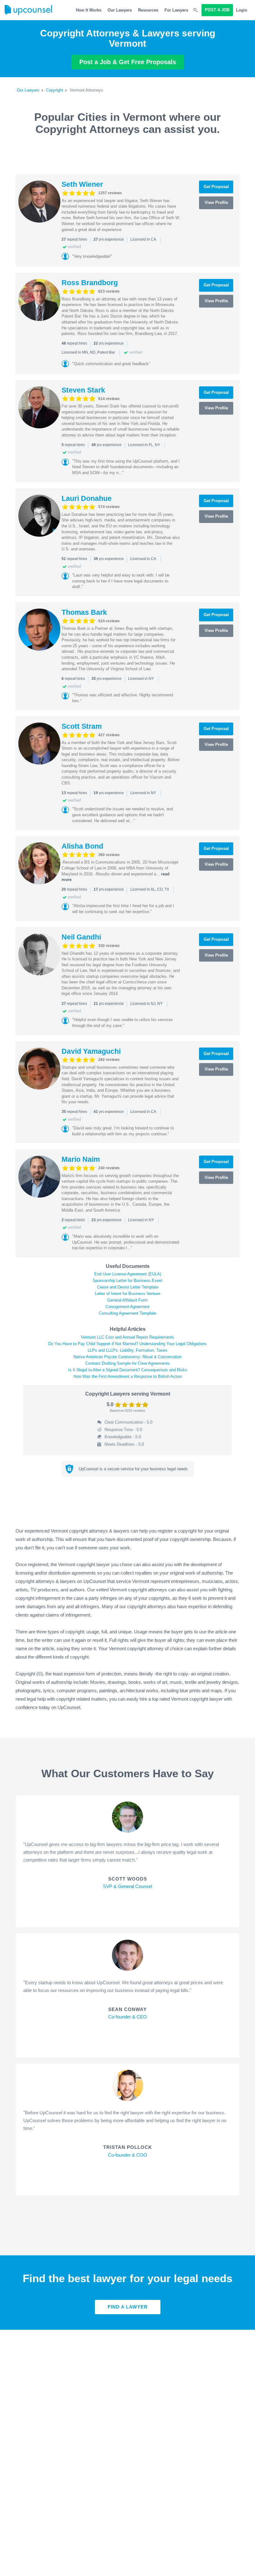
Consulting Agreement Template (127, 1313)
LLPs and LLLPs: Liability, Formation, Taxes (127, 1350)
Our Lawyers (120, 10)
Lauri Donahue (87, 498)
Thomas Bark (84, 612)
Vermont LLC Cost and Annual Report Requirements (127, 1337)
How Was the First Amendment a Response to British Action (128, 1376)
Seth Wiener (82, 184)
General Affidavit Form (127, 1300)
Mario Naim (81, 1159)
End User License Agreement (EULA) (128, 1274)
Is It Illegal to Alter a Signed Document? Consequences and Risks (128, 1370)
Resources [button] (148, 10)
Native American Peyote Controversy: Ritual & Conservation (127, 1357)
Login (242, 10)
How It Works (89, 10)
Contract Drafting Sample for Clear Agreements (127, 1363)
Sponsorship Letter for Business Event (127, 1281)
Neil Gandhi (81, 937)
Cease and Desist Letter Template (128, 1287)
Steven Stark (83, 390)
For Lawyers (176, 10)
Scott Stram (82, 726)
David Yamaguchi (91, 1051)
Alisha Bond (82, 846)
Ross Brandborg (90, 283)
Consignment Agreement (127, 1307)
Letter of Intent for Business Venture (127, 1294)
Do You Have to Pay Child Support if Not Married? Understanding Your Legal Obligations (127, 1344)
